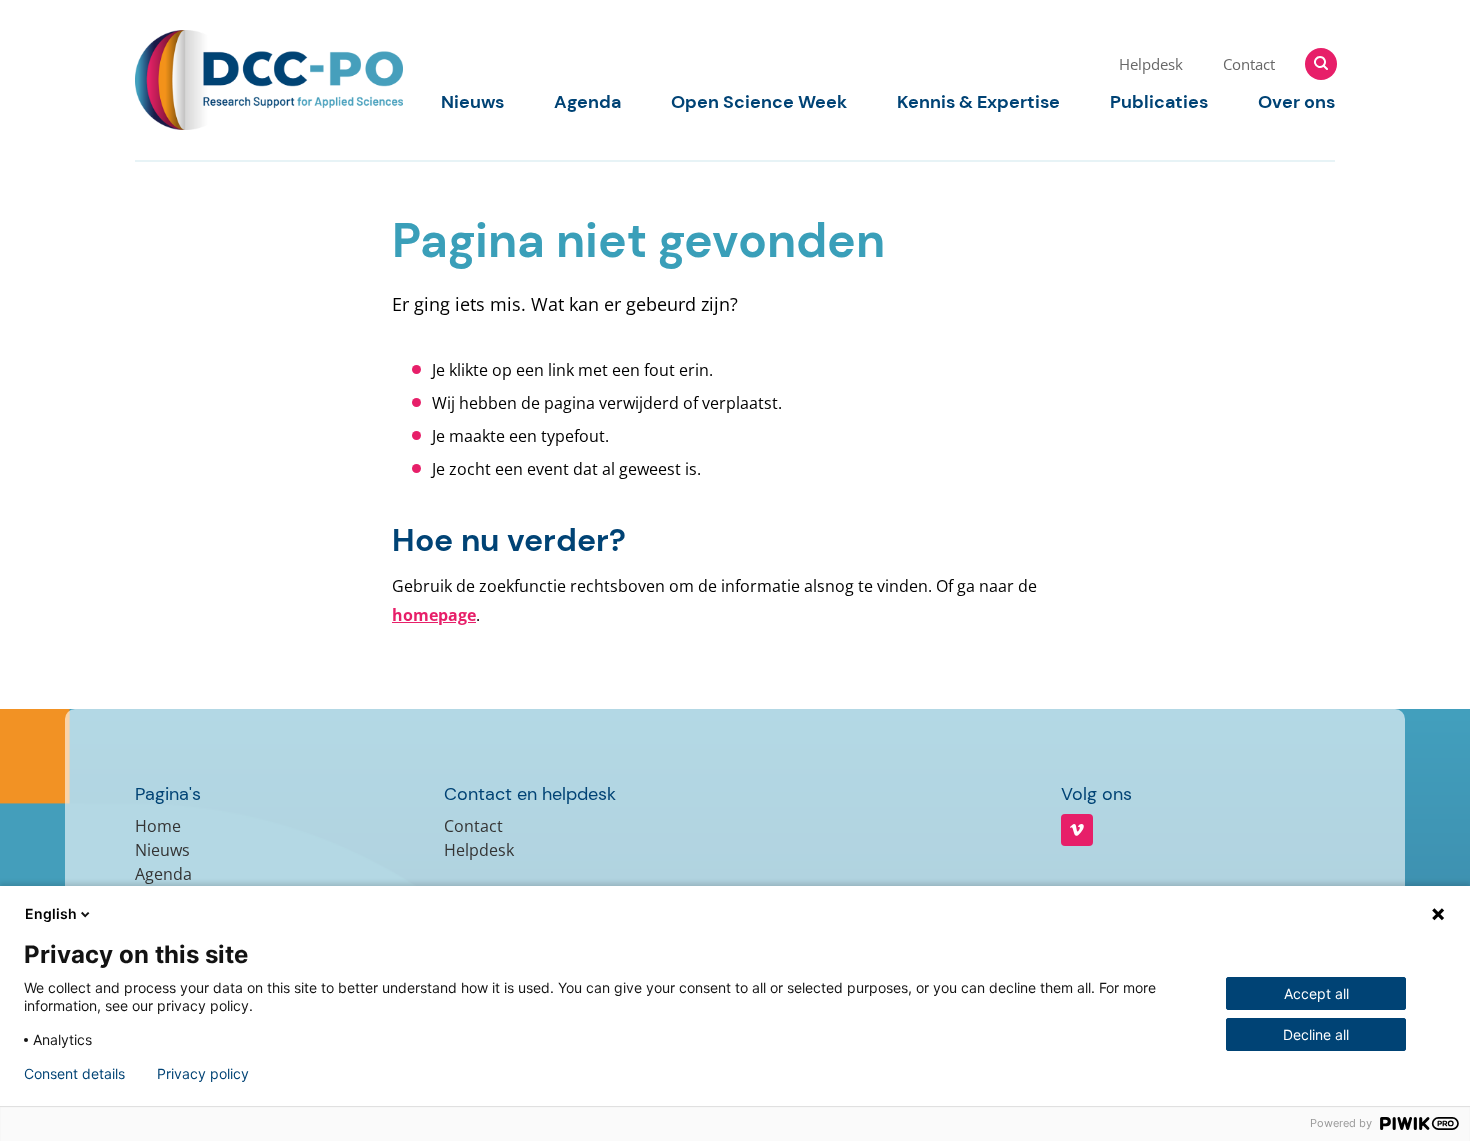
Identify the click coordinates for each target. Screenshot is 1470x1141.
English (51, 913)
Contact (1249, 64)
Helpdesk (1151, 64)
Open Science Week (759, 102)
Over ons (1296, 102)
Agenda (587, 102)
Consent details (74, 1074)
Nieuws (472, 102)
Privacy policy (203, 1074)
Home (158, 826)
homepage (434, 615)
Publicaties (1159, 102)
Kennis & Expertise (978, 102)
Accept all (1316, 993)
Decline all (1316, 1034)
